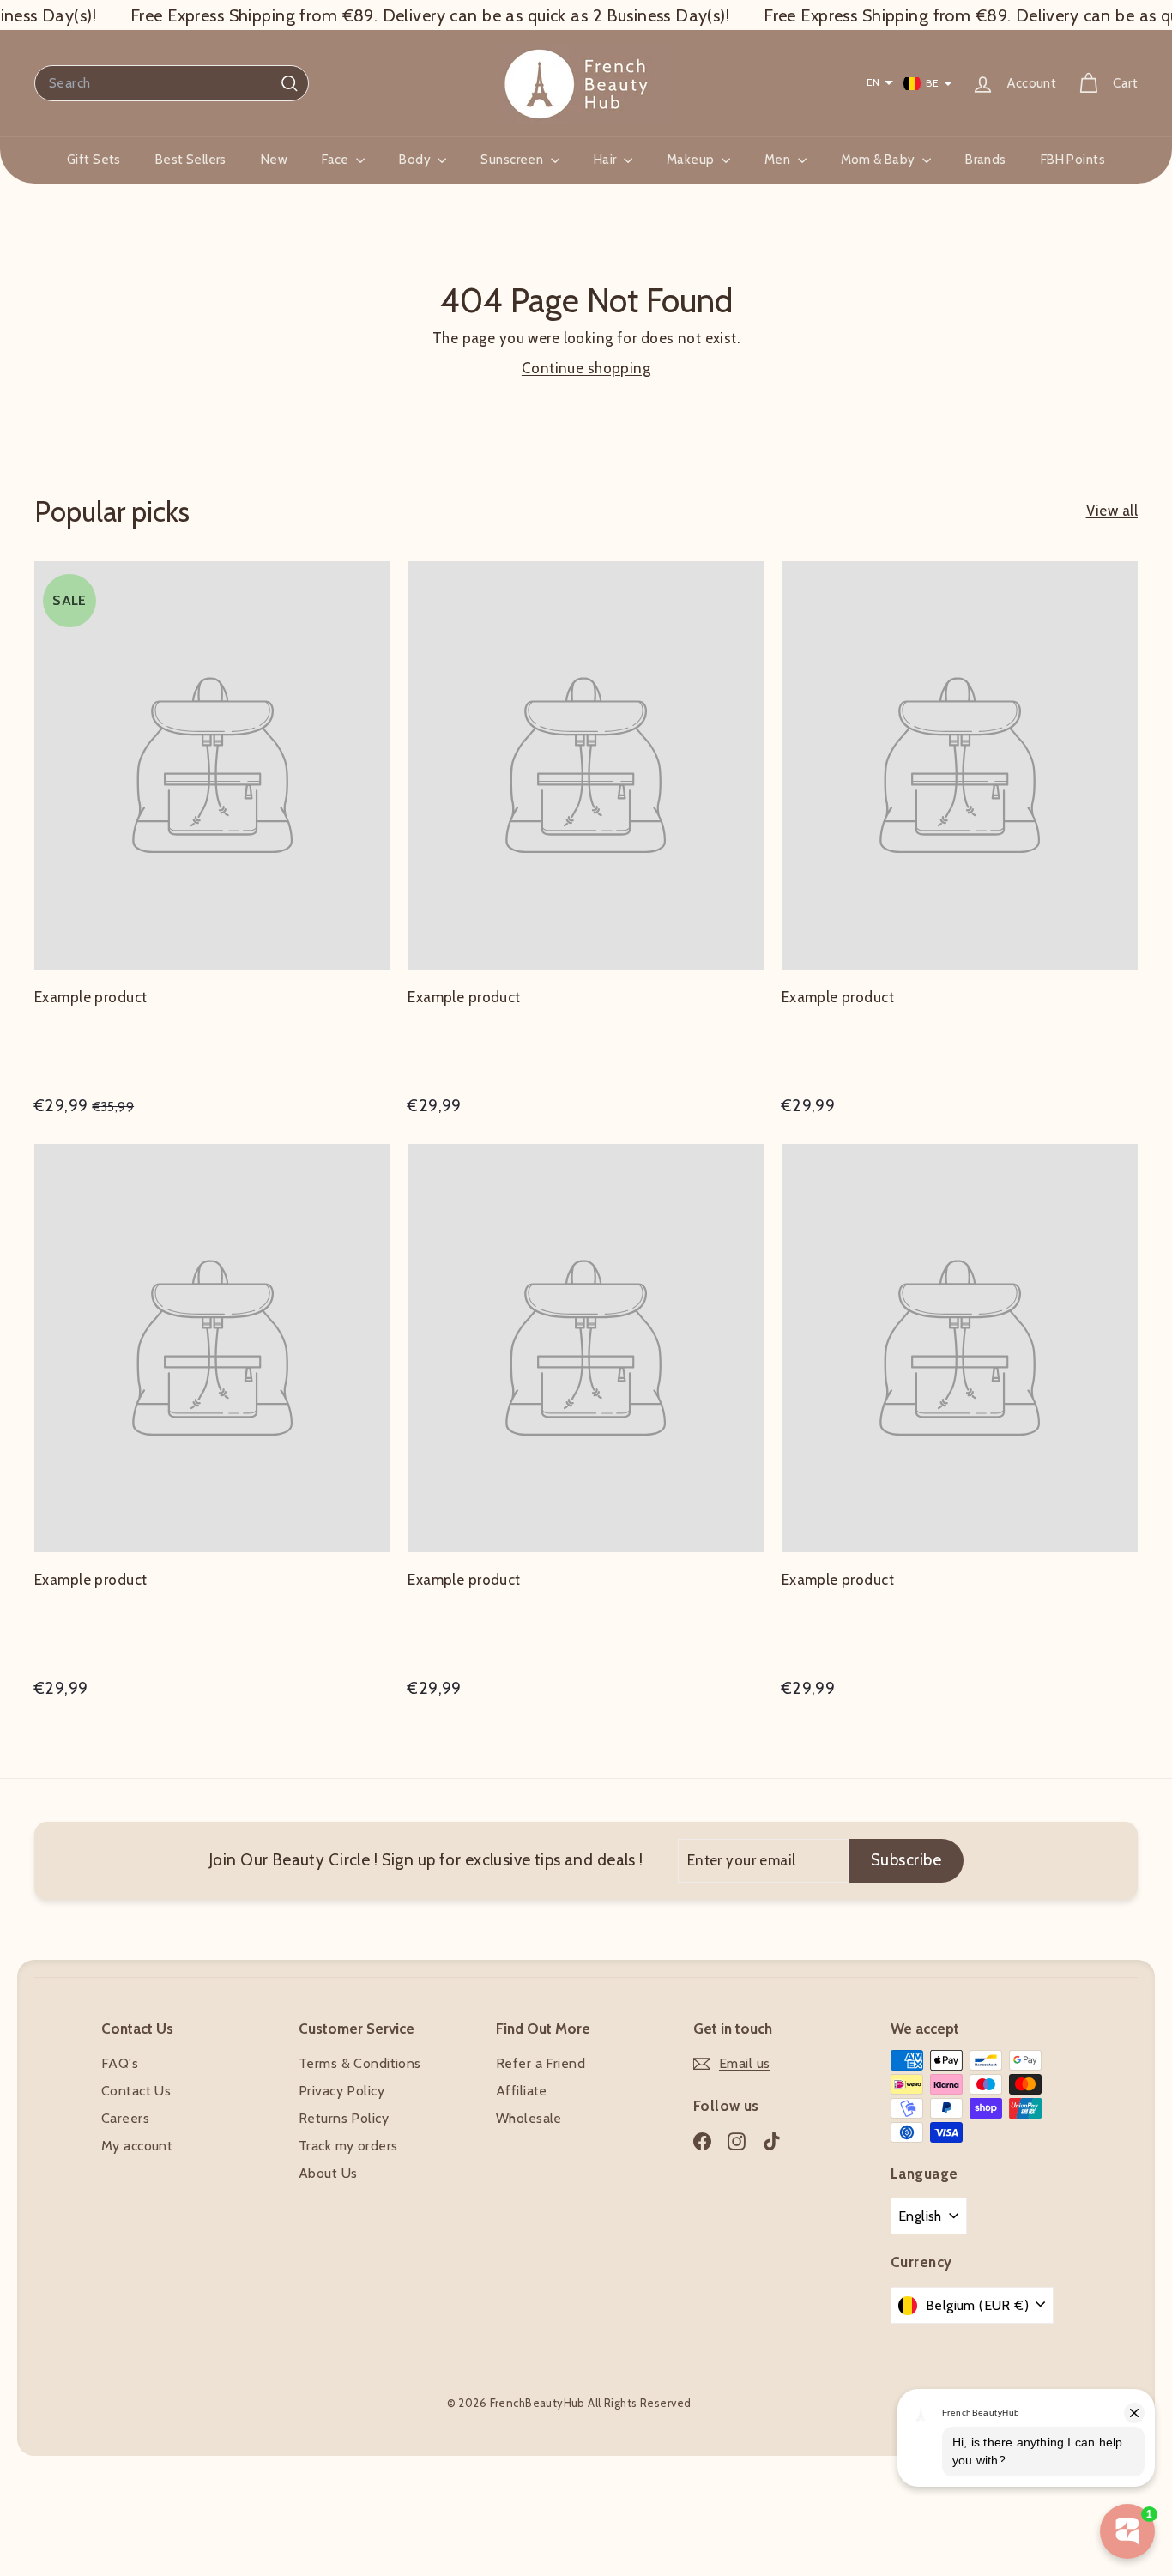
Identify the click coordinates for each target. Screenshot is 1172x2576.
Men (779, 160)
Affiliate (522, 2091)
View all (1112, 511)
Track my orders (348, 2146)
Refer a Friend (541, 2063)
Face (337, 160)
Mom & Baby (880, 160)
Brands (986, 160)
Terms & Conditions (360, 2063)
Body (416, 160)
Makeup (692, 160)
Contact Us (136, 2091)
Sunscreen (513, 160)
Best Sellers (191, 160)
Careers (125, 2118)
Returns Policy (344, 2118)
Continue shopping (586, 368)
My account (137, 2146)
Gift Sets (94, 160)
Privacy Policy (341, 2091)
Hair (607, 160)
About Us (328, 2173)
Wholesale (529, 2118)
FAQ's (120, 2063)
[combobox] (172, 83)
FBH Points (1073, 160)
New (274, 160)
